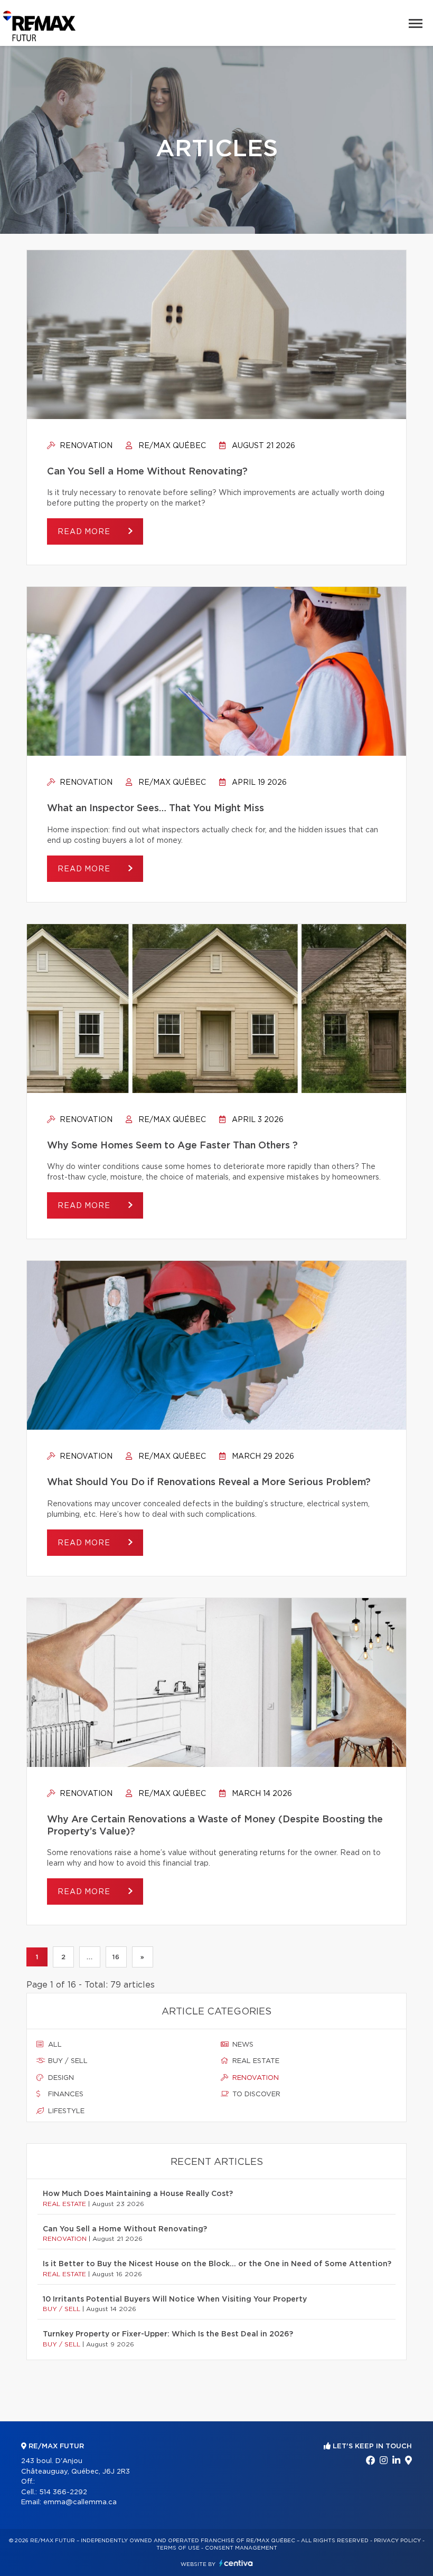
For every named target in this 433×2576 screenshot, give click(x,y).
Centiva (236, 2563)
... (90, 1957)
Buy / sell (67, 2061)
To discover (255, 2094)
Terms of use (178, 2548)
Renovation (85, 446)
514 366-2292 (63, 2492)
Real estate (255, 2061)
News (242, 2045)
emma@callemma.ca (80, 2502)
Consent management (241, 2548)
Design (60, 2078)
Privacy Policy (397, 2541)
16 (116, 1957)
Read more (85, 532)
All (54, 2045)
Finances (65, 2094)
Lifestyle (65, 2111)
